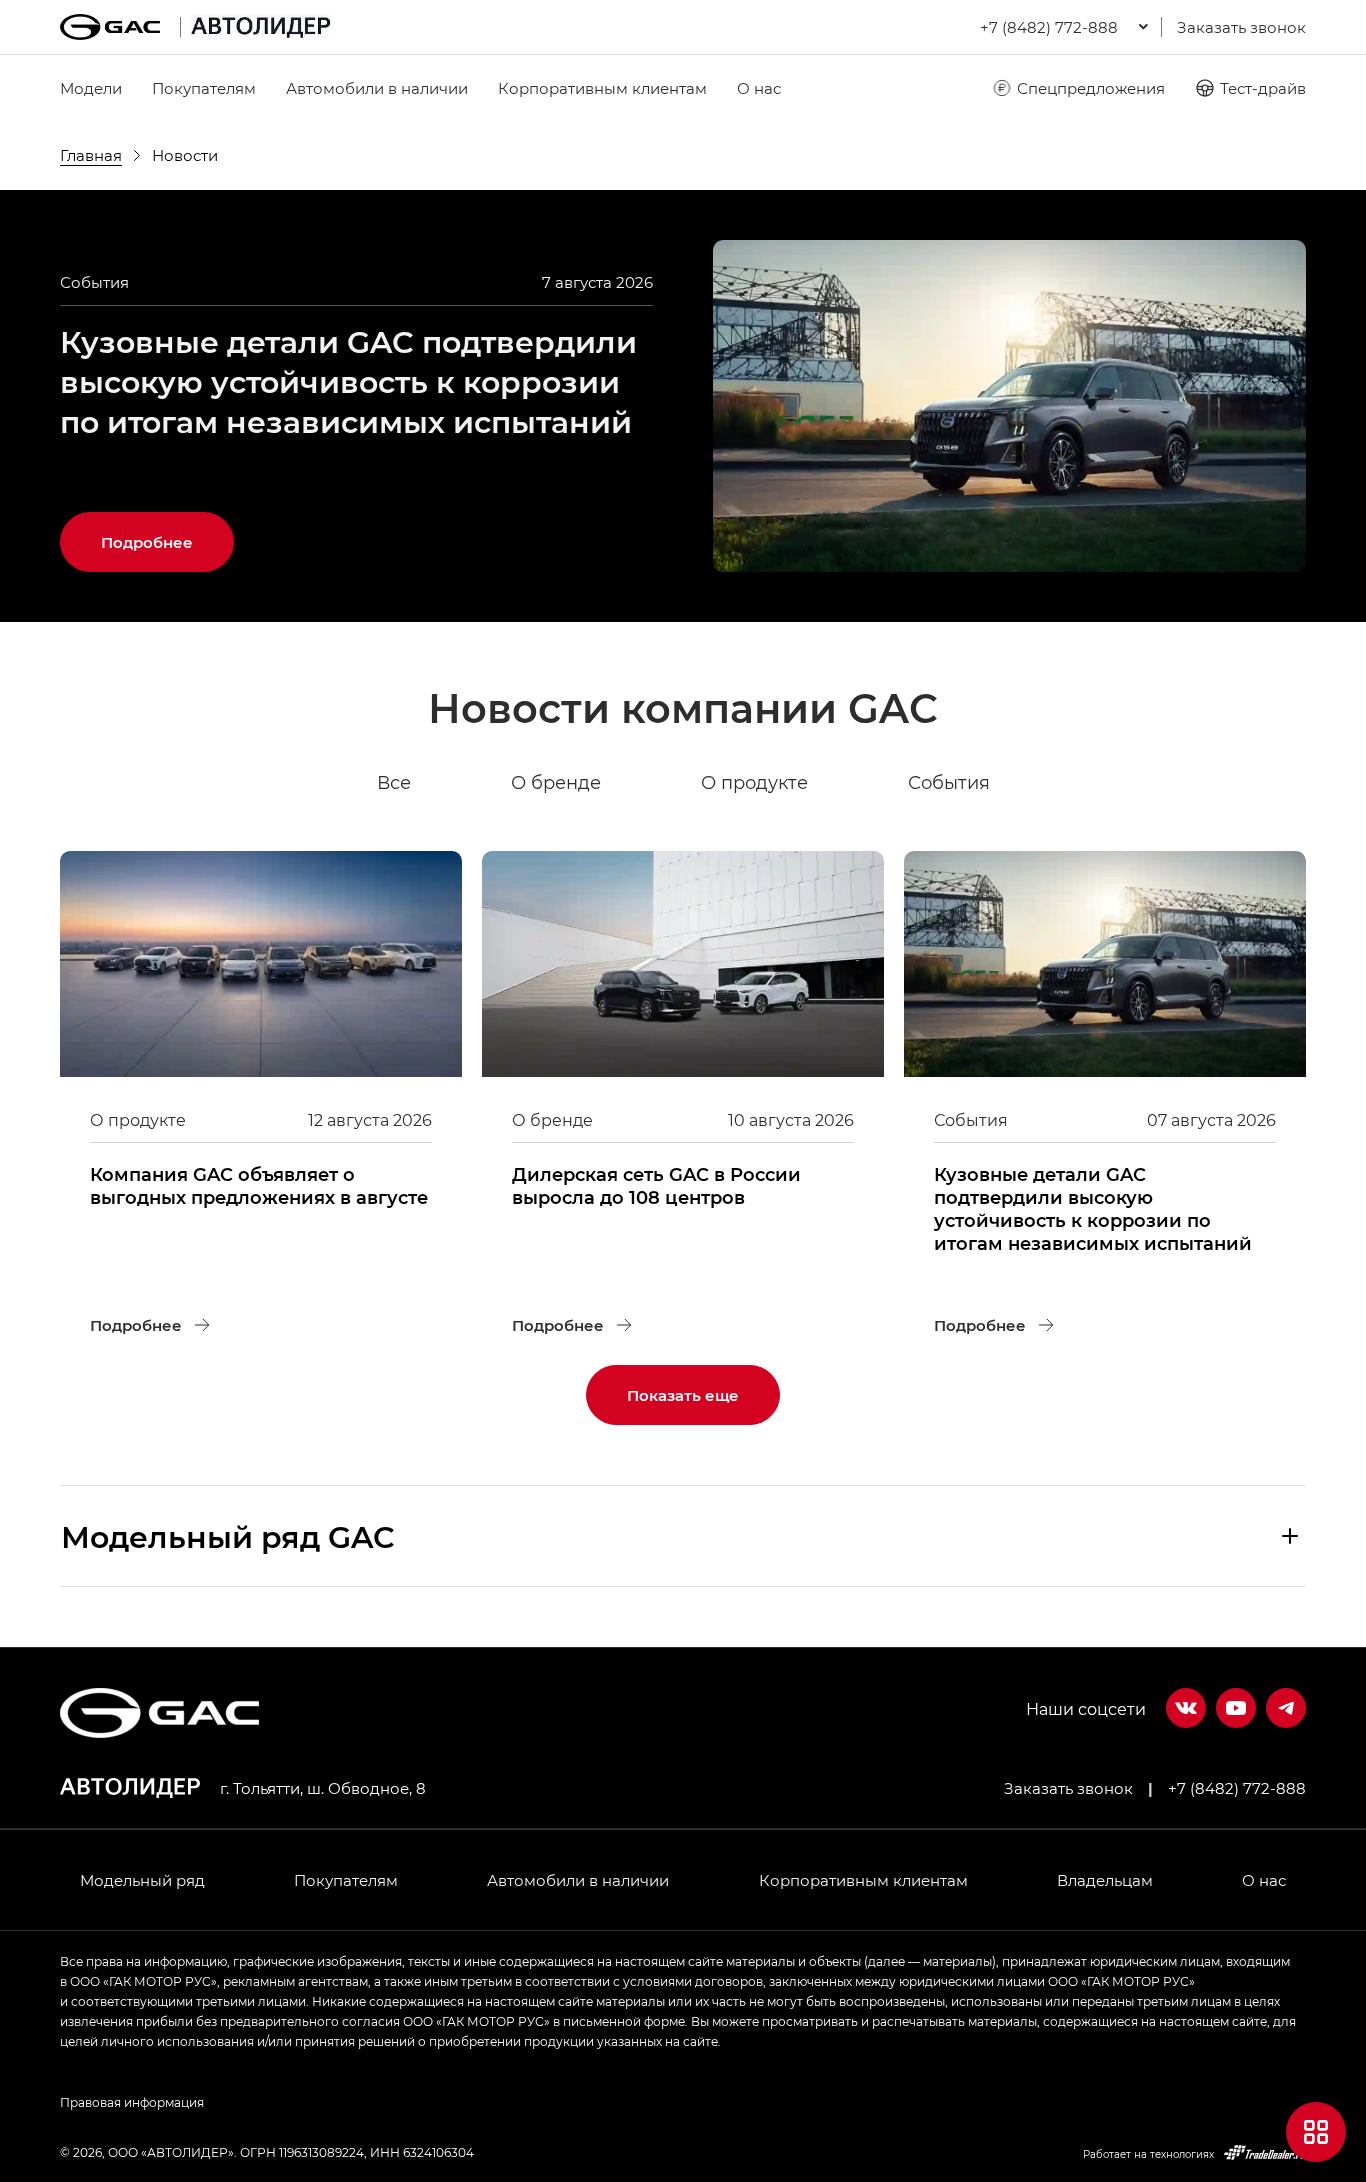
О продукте (754, 782)
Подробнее (167, 532)
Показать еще (683, 1395)
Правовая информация (132, 2102)
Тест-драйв (1263, 88)
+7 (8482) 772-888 (1237, 1788)
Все (394, 782)
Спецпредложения (1091, 88)
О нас (759, 88)
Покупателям (204, 88)
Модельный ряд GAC (228, 1536)
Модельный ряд (142, 1880)
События (949, 782)
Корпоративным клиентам (602, 88)
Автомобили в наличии (377, 88)
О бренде (556, 782)
